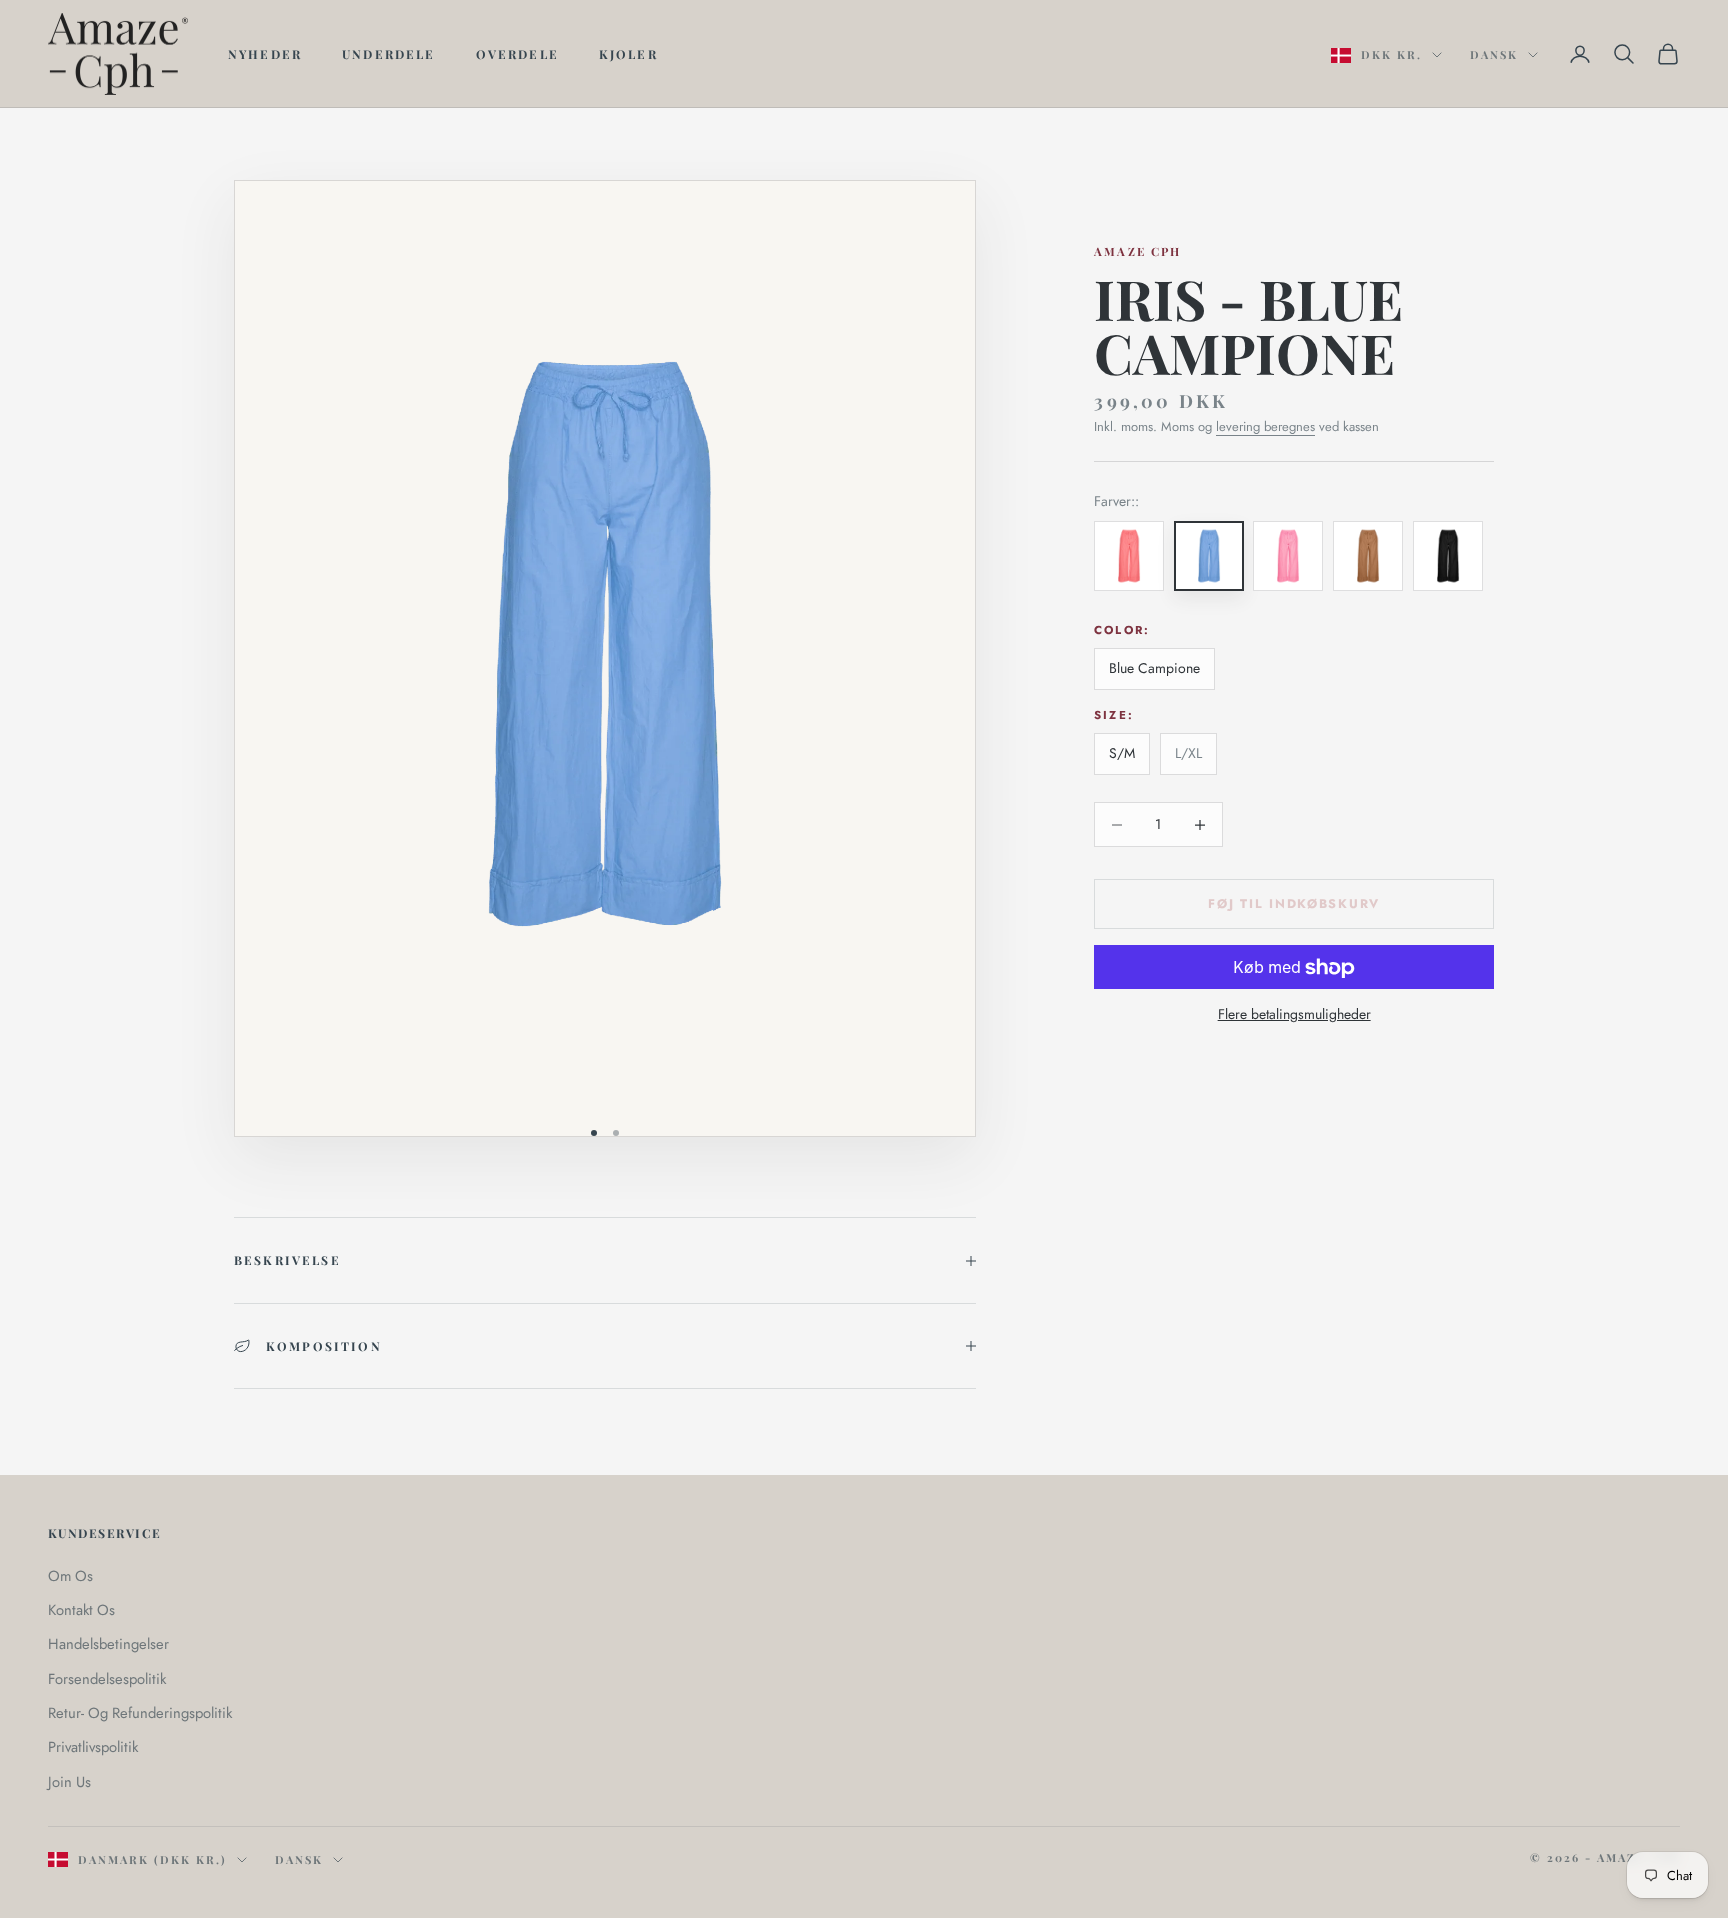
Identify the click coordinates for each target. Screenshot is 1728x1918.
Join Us (69, 1782)
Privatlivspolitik (93, 1747)
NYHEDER (265, 54)
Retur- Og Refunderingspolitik (140, 1713)
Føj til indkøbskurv (1294, 904)
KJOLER (628, 54)
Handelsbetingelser (108, 1644)
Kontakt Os (81, 1610)
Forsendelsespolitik (107, 1679)
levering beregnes (1265, 426)
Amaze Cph (1137, 251)
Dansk (1494, 54)
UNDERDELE (388, 54)
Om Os (70, 1576)
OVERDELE (517, 54)
